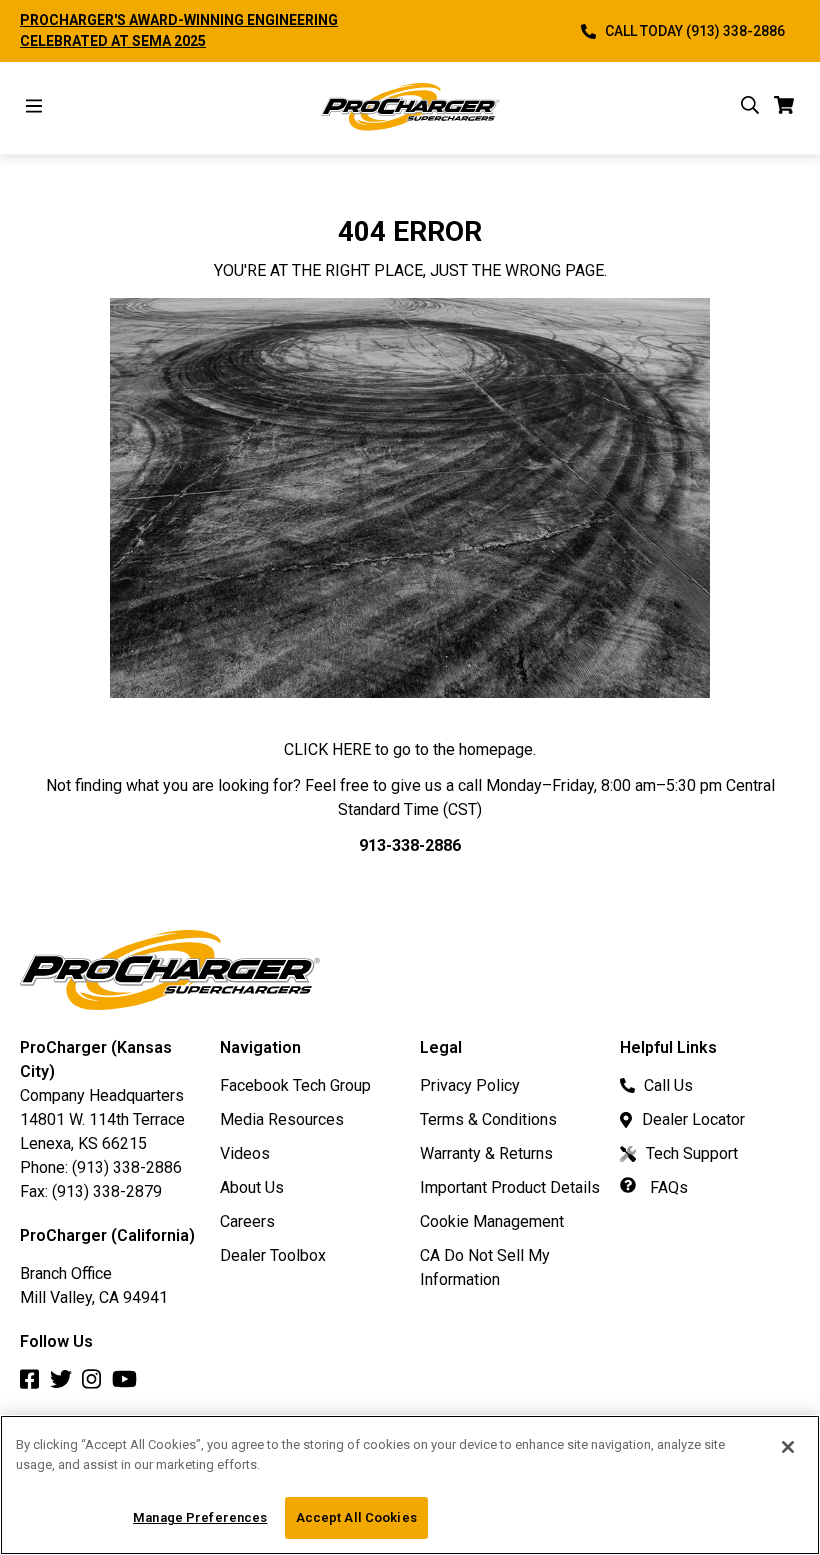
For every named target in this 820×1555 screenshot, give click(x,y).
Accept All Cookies (356, 1517)
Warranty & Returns (486, 1153)
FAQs (667, 1187)
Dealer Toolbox (273, 1255)
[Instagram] (97, 1384)
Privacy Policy (470, 1085)
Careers (247, 1221)
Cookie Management (492, 1221)
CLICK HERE (327, 749)
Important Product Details (510, 1187)
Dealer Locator (693, 1119)
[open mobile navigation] (34, 108)
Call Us (668, 1085)
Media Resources (282, 1119)
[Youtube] (129, 1384)
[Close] (788, 1447)
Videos (245, 1153)
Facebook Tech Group (295, 1085)
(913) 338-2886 (127, 1167)
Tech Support (692, 1153)
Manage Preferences (200, 1517)
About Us (252, 1187)
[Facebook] (35, 1384)
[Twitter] (66, 1384)
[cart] (784, 108)
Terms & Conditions (488, 1119)
